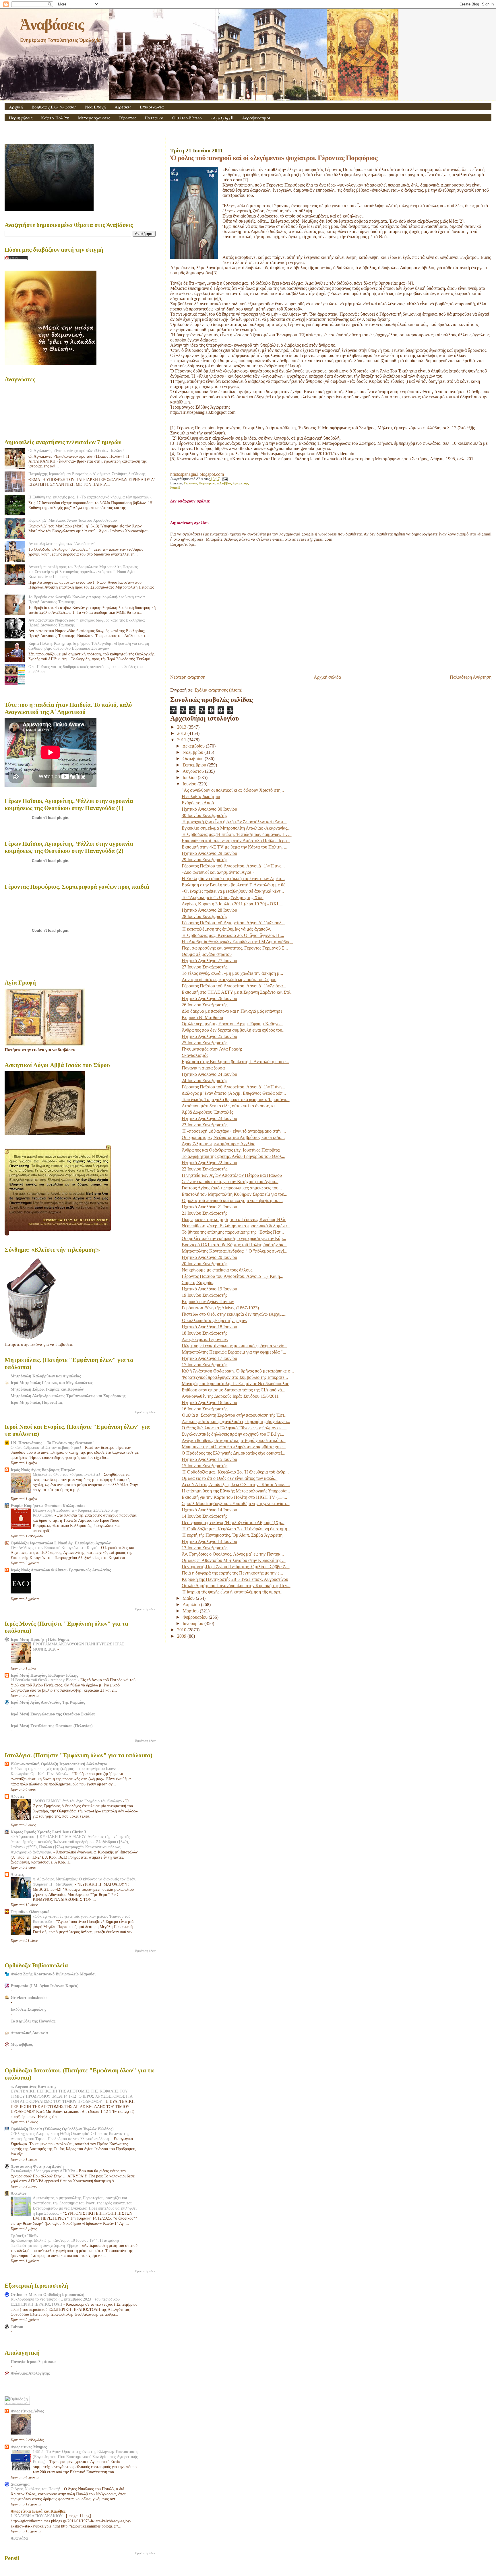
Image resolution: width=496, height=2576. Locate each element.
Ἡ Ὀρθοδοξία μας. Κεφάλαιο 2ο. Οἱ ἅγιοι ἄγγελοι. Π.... (233, 935)
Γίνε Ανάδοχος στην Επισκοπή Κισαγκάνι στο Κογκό (55, 1548)
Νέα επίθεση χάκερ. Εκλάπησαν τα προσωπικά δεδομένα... (236, 1226)
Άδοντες (18, 1796)
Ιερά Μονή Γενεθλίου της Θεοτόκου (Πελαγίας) (52, 1726)
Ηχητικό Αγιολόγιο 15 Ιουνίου (209, 1459)
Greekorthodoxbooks (29, 1997)
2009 (182, 1636)
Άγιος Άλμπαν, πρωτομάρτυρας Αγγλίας (218, 1144)
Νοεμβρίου (193, 752)
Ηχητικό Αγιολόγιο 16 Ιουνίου (209, 1402)
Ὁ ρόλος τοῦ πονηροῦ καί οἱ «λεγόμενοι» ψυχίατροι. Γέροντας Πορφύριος (274, 158)
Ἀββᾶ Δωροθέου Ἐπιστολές (207, 1112)
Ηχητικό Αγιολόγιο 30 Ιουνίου (209, 809)
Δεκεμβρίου (194, 746)
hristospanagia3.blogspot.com (197, 474)
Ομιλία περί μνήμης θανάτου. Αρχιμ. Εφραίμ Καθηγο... (232, 1024)
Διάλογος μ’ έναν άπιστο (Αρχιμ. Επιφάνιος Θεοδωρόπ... (234, 1093)
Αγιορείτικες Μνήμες (29, 2447)
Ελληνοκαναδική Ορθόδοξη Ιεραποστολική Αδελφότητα (59, 1764)
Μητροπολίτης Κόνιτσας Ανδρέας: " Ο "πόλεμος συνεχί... (235, 1251)
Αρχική (16, 107)
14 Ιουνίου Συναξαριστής (205, 1516)
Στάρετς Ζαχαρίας (198, 1283)
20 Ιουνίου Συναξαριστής (205, 1264)
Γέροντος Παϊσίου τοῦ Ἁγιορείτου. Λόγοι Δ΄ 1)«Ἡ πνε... (233, 866)
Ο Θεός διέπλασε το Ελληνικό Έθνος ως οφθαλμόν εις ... (234, 1428)
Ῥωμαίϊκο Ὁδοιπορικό (30, 1912)
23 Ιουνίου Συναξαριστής (205, 1125)
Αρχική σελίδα (327, 677)
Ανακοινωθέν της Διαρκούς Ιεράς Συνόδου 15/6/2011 (230, 1396)
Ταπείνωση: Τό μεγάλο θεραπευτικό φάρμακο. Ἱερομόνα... (236, 1099)
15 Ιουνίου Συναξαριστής (205, 1466)
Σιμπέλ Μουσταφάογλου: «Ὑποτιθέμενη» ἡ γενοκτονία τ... (236, 1504)
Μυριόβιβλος (22, 2044)
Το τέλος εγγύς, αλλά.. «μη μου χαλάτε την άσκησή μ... (232, 973)
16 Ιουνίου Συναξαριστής (205, 1409)
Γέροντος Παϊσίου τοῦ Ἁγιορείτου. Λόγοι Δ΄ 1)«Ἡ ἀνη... (233, 1087)
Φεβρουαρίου (196, 1617)
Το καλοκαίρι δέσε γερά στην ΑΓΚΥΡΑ (43, 2171)
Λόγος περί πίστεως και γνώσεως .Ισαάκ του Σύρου (229, 980)
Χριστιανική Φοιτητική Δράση (37, 2166)
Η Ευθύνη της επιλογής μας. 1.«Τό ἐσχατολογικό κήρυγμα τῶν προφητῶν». (90, 497)
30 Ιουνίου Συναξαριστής (205, 815)
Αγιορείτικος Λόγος (27, 2411)
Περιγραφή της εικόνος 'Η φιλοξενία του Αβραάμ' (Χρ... (233, 1522)
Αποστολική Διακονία (29, 2033)
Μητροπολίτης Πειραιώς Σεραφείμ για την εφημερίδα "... (234, 1352)
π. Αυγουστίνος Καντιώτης (33, 2086)
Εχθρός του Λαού (198, 803)
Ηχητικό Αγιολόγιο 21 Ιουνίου (209, 1207)
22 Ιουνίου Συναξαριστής (205, 1169)
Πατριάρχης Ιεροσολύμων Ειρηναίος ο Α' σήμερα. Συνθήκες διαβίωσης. (88, 474)
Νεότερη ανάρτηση (188, 677)
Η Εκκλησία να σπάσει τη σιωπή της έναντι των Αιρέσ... (233, 879)
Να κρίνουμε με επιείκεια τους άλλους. (218, 1270)
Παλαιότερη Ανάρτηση (471, 677)
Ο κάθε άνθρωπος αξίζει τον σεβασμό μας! (46, 1448)
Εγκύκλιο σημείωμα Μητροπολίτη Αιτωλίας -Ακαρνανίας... (236, 828)
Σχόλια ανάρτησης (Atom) (218, 690)
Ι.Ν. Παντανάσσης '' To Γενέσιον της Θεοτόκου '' (53, 1443)
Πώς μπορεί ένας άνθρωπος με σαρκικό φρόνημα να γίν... (235, 1346)
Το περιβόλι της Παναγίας (33, 2021)
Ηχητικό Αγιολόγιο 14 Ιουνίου (209, 1510)
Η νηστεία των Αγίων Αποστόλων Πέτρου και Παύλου (232, 1175)
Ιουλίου (190, 778)
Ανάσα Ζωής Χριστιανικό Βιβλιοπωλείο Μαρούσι (53, 1974)
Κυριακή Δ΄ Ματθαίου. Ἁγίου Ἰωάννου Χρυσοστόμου (73, 520)
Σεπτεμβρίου (195, 765)
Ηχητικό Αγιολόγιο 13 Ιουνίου (209, 1541)
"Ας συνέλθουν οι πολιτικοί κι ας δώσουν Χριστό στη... (233, 790)
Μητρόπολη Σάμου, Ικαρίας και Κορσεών (47, 1389)
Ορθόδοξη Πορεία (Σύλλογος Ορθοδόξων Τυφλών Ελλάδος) (62, 2129)
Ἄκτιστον (19, 2193)
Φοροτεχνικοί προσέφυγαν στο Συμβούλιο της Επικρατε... (235, 1377)
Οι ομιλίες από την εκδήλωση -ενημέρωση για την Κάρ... (234, 1238)
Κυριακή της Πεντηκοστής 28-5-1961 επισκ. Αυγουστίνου (235, 1579)
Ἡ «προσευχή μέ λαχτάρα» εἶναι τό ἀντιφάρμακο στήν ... (234, 1131)
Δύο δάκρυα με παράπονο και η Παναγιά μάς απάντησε (232, 1011)
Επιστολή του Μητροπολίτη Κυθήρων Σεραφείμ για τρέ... (235, 1194)
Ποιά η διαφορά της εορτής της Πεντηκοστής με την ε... (232, 1573)
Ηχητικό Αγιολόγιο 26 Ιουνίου (209, 998)
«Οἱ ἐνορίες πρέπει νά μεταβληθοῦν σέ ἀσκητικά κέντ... (233, 891)
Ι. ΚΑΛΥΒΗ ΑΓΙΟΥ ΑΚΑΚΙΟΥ (37, 2516)
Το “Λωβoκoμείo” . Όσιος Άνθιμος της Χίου (223, 897)
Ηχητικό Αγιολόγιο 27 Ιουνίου (209, 961)
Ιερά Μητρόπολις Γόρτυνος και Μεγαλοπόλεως (52, 1383)
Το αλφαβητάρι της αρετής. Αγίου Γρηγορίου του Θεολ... (234, 1156)
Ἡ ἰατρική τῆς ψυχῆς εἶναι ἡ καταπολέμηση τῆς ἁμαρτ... (233, 1592)
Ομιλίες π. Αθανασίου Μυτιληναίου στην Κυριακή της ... (234, 1560)
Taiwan (17, 2327)
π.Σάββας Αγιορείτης (233, 483)
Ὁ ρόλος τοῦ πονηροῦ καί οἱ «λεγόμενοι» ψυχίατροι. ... (232, 1200)
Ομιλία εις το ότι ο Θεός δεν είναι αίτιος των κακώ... (230, 1478)
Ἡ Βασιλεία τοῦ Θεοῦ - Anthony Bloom (44, 1680)
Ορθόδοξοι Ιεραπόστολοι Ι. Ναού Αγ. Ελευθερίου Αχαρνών (61, 1543)
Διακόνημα (20, 2484)
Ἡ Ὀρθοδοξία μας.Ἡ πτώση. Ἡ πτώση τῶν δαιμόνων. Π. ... (237, 834)
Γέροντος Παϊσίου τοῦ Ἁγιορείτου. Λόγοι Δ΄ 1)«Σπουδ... (233, 923)
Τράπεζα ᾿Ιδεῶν (24, 2236)
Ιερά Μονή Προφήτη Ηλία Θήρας (40, 1639)
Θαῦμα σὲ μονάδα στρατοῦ (207, 954)
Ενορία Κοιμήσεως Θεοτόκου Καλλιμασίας (48, 1506)
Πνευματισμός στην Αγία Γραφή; (212, 1049)
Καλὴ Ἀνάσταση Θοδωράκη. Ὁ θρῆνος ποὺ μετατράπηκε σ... (238, 1371)
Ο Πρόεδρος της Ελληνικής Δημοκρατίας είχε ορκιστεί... (234, 1453)
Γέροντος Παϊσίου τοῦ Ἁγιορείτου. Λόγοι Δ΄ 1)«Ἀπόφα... (234, 986)
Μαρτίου (191, 1611)
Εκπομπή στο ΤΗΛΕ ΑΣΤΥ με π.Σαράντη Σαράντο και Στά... (238, 992)
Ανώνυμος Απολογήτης (30, 2373)
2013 (182, 727)
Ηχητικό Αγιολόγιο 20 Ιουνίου (209, 1257)
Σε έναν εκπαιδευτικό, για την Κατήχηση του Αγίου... (230, 1182)
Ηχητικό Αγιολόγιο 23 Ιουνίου (209, 1118)
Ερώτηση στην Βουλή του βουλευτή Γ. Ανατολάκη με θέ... (235, 885)
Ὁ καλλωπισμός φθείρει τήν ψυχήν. (214, 1320)
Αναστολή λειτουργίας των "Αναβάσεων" (62, 543)
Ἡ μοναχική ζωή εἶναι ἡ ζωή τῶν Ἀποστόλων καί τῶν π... (234, 822)
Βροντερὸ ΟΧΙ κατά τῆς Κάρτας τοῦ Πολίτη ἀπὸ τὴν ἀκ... (234, 1245)
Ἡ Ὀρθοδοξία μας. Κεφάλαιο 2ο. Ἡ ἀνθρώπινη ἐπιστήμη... (236, 1529)
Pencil (175, 488)
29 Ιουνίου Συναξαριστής (205, 860)
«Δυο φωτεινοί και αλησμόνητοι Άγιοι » (218, 872)
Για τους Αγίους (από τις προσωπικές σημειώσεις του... (232, 1188)
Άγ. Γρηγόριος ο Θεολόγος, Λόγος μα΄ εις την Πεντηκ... (233, 1554)
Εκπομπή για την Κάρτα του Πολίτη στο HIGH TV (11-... (234, 1497)
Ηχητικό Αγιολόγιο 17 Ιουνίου (209, 1358)
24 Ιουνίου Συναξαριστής (205, 1081)
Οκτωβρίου (194, 759)
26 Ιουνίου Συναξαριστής (205, 1005)
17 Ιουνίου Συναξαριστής (205, 1365)
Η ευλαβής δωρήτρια (201, 796)
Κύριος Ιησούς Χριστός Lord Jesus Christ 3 (48, 1832)
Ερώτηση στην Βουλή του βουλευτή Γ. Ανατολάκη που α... (235, 1062)
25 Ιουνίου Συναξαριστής (205, 1043)
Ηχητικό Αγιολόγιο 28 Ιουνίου (209, 910)
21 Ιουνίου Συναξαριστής (205, 1213)
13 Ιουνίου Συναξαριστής (205, 1548)
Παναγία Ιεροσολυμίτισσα (33, 2362)
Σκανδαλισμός (195, 1055)
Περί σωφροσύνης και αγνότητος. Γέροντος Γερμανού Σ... (235, 948)
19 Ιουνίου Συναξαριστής (205, 1295)
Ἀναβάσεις (52, 24)
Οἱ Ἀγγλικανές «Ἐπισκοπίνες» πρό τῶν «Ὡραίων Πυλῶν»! (76, 451)
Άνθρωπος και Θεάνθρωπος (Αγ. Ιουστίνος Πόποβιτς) (231, 1150)
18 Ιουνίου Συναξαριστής (205, 1333)
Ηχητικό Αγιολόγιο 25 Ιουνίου (209, 1036)
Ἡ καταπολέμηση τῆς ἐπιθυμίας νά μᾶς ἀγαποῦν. (226, 929)
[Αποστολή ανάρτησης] (224, 479)
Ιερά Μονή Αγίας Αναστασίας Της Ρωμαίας (48, 1702)
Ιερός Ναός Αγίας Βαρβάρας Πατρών (43, 1470)
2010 (182, 1630)
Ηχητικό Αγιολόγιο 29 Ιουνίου (209, 853)
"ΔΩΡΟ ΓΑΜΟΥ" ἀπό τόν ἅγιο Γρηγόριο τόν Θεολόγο (78, 1801)
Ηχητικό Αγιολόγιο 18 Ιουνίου (209, 1327)
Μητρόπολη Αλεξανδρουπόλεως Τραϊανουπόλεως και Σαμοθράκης (68, 1396)
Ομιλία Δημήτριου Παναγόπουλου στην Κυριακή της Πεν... (236, 1586)
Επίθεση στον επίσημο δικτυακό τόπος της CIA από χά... (234, 1390)
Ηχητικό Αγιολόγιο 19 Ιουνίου (209, 1289)
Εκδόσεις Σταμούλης (28, 2009)
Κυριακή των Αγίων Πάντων (208, 1301)
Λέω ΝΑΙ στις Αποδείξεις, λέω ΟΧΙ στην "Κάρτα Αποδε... (236, 1485)
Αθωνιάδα (19, 2538)
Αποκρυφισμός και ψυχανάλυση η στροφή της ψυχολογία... (236, 1421)
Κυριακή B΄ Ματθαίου (202, 1017)
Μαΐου (189, 1598)
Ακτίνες (17, 1874)
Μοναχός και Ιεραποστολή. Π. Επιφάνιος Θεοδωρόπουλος (235, 1384)
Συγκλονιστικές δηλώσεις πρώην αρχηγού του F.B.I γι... (233, 1434)
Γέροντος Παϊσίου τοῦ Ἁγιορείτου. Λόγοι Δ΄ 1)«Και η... (232, 1276)
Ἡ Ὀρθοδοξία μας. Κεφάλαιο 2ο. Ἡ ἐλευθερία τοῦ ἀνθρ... (235, 1472)
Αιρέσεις (123, 107)
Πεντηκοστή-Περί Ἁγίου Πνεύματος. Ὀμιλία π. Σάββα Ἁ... (236, 1567)
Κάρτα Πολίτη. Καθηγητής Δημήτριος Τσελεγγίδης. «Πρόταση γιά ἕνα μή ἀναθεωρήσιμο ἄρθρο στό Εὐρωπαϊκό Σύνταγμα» (89, 646)
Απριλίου (192, 1605)
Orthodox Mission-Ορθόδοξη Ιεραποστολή (48, 2294)
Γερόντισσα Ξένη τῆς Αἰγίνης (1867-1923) (220, 1308)
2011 (182, 740)
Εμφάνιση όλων (145, 1412)
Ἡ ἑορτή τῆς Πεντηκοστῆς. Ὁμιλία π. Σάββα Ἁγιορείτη (232, 1535)
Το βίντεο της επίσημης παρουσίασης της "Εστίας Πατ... (233, 1232)
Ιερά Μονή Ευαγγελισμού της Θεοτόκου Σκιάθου (53, 1714)
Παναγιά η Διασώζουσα (203, 1068)
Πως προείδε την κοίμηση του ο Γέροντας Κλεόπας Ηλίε (234, 1219)
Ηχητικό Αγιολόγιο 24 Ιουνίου (209, 1074)
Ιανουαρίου (193, 1623)
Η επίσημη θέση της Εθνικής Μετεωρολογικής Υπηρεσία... (236, 1491)
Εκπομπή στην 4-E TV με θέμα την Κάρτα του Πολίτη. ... (235, 847)
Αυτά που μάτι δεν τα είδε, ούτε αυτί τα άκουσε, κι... (230, 1106)
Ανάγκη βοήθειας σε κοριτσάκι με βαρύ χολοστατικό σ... (234, 1440)
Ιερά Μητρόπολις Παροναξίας (37, 1402)
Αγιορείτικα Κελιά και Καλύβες (38, 2511)
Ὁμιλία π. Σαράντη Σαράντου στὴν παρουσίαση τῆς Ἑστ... (235, 1415)
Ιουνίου (190, 784)
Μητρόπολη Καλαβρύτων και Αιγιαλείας (46, 1376)
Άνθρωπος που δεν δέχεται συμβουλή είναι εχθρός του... (234, 1030)
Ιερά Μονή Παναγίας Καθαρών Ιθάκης (44, 1675)
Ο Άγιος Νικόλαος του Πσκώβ (36, 2489)
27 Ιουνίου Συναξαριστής (205, 967)
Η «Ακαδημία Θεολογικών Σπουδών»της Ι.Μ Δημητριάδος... (238, 942)
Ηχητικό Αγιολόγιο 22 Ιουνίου (209, 1163)
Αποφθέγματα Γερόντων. (205, 1339)
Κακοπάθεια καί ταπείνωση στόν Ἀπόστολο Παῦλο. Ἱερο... (236, 841)
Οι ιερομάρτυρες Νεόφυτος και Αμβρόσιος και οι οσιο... (233, 1137)
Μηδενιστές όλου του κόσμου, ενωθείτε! (67, 1475)
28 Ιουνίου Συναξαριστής (205, 916)
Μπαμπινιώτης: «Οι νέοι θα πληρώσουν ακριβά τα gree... (234, 1447)
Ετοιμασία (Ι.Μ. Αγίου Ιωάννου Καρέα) (45, 1986)
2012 (182, 733)
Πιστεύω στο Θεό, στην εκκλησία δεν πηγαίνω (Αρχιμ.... (234, 1314)
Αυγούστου (194, 771)
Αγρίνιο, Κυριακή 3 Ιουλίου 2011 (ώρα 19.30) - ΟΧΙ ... (232, 904)
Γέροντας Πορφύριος (199, 483)
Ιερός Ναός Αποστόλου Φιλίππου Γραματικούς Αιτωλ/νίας (61, 1570)
